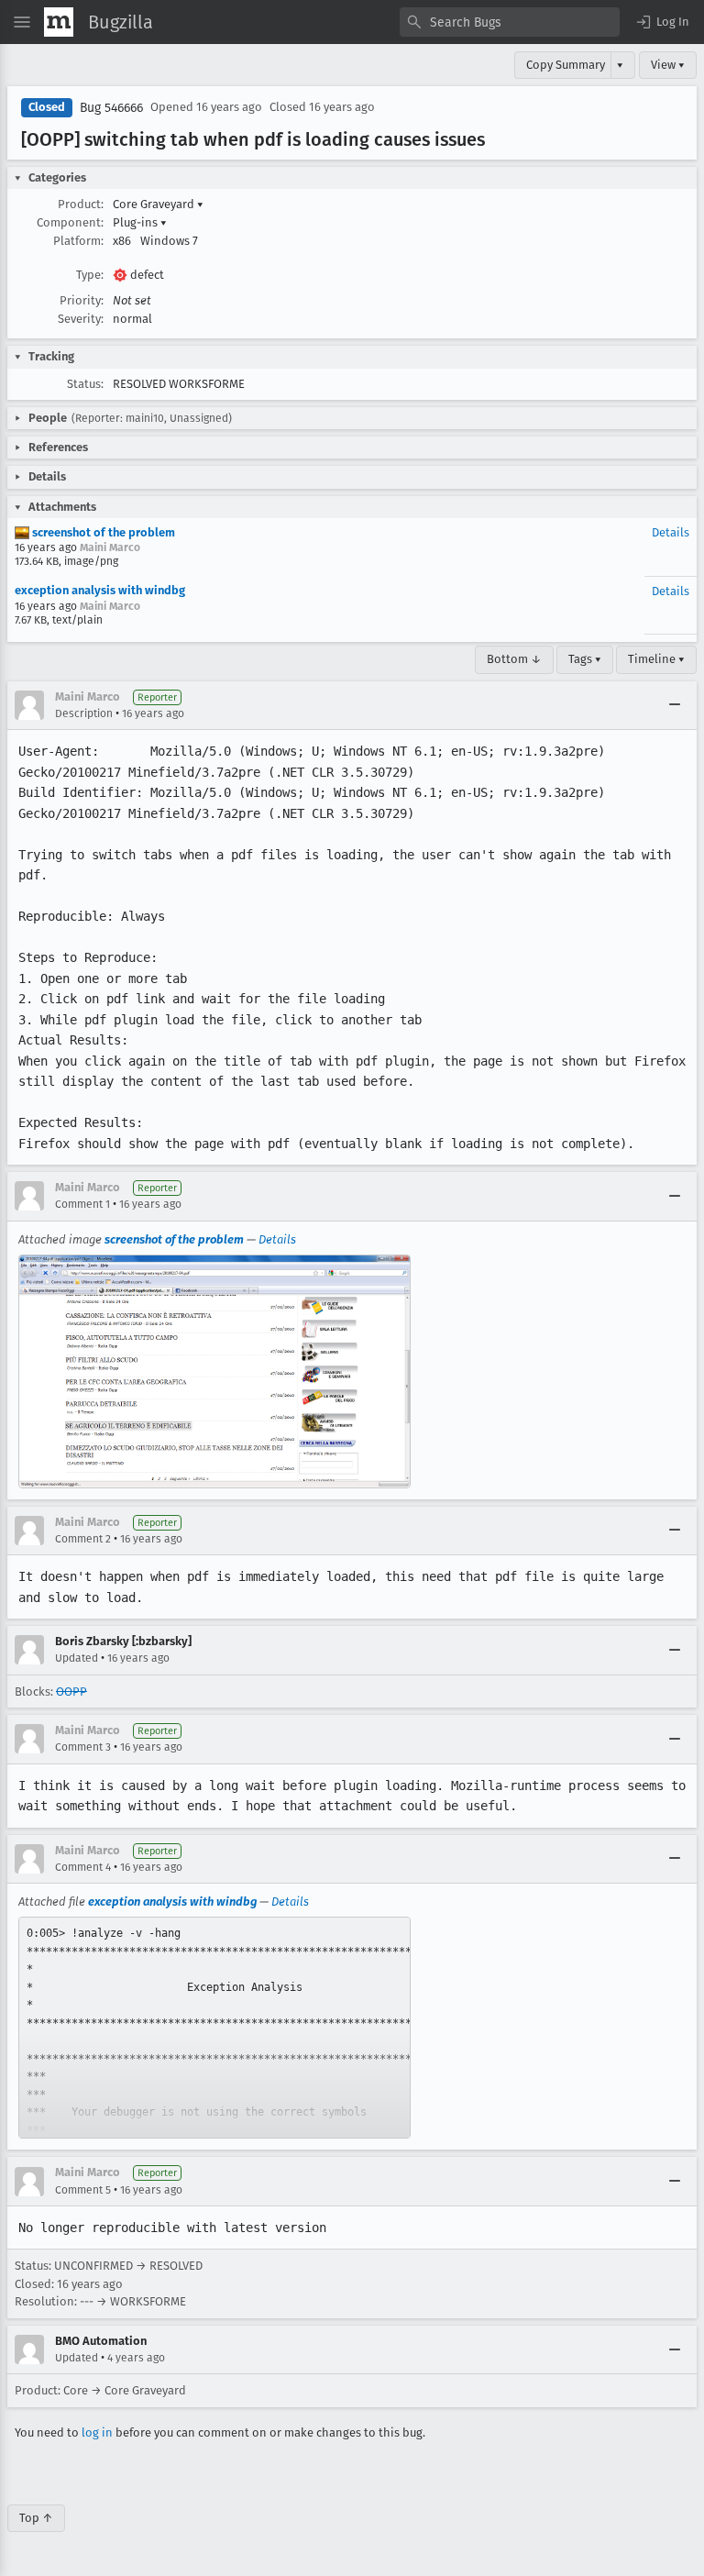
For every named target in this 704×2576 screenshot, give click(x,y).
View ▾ (668, 65)
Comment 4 (83, 1867)
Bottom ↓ (514, 659)
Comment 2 (83, 1539)
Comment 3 (83, 1747)
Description (84, 713)
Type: (90, 275)
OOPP (71, 1692)
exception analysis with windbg (100, 590)
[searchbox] (510, 22)
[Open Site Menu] (22, 22)
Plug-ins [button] (140, 222)
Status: (85, 384)
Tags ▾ (585, 659)
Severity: (81, 319)
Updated (77, 1658)
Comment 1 (82, 1204)
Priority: (82, 300)
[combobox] (510, 22)
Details (671, 532)
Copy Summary (566, 65)
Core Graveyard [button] (158, 204)
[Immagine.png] (214, 1371)
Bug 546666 (111, 108)
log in (97, 2432)
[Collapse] (675, 705)
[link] (214, 2028)
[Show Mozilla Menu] (59, 22)
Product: (81, 204)
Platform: (78, 241)
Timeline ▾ (656, 659)
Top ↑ (36, 2518)
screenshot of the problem (102, 532)
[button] (662, 22)
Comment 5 (83, 2190)
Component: (70, 222)
